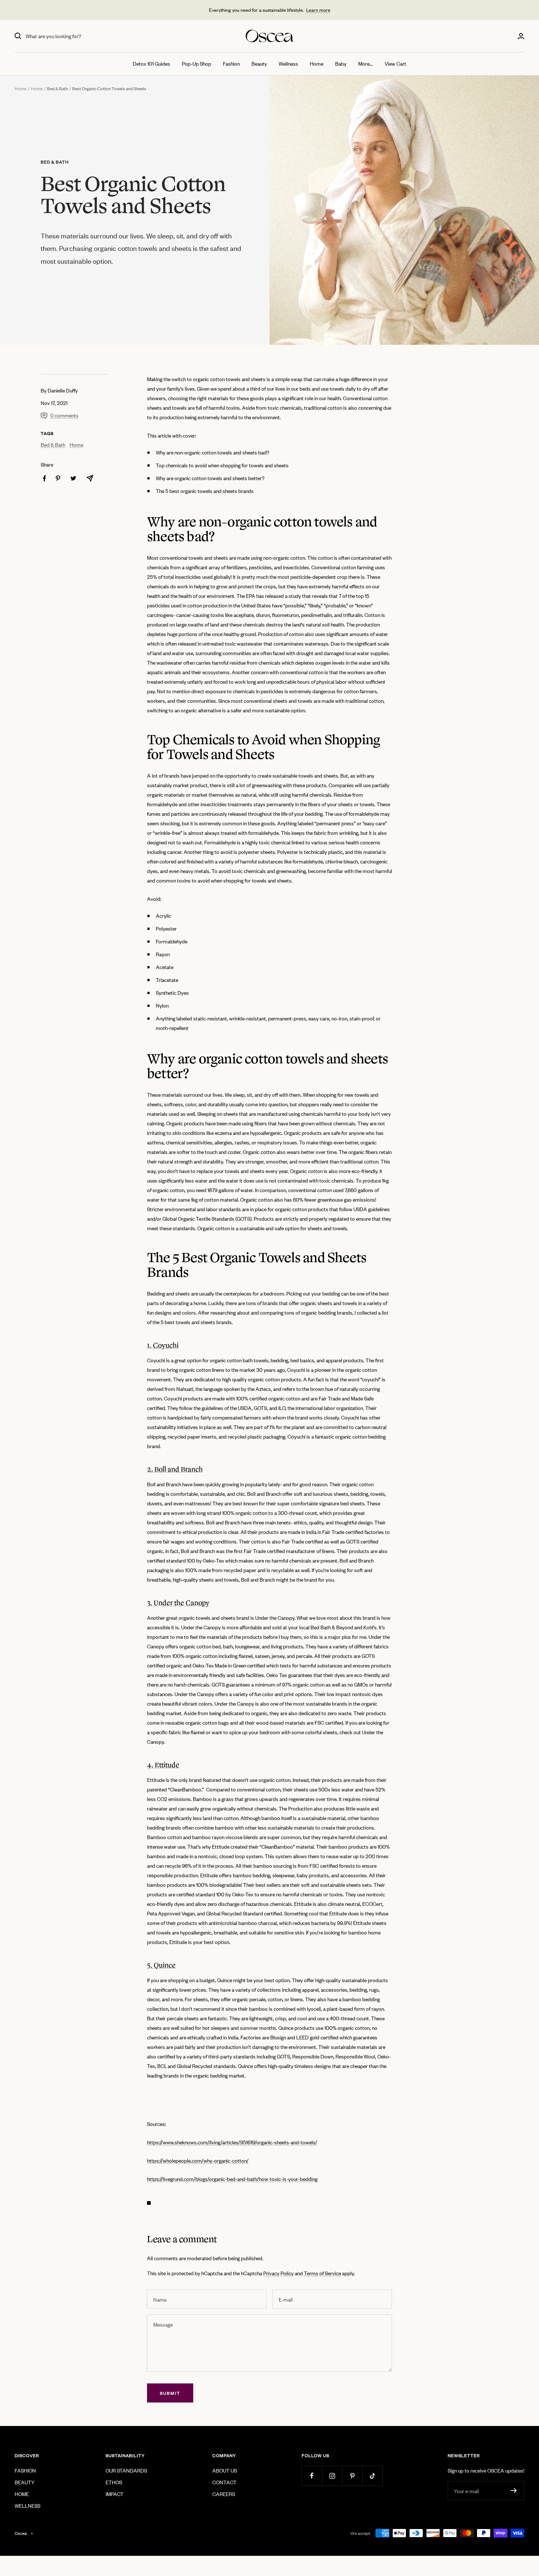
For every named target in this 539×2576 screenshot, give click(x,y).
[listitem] (45, 478)
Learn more (318, 10)
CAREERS (224, 2494)
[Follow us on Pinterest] (352, 2476)
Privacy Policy (278, 2273)
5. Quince (161, 1965)
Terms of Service (322, 2273)
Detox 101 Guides (151, 63)
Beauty (259, 63)
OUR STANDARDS (126, 2470)
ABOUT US (225, 2470)
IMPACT (115, 2494)
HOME (22, 2494)
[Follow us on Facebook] (312, 2476)
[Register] (514, 2491)
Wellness (288, 63)
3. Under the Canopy (178, 1603)
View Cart (395, 63)
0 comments (64, 415)
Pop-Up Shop (197, 63)
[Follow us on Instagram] (332, 2476)
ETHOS (114, 2482)
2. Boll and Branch (175, 1469)
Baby (341, 63)
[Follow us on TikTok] (372, 2476)
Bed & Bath (57, 88)
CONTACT (224, 2482)
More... (366, 63)
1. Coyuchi (163, 1345)
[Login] (521, 36)
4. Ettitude (163, 1765)
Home (317, 63)
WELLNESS (27, 2505)
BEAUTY (25, 2482)
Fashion (231, 63)
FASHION (25, 2470)
